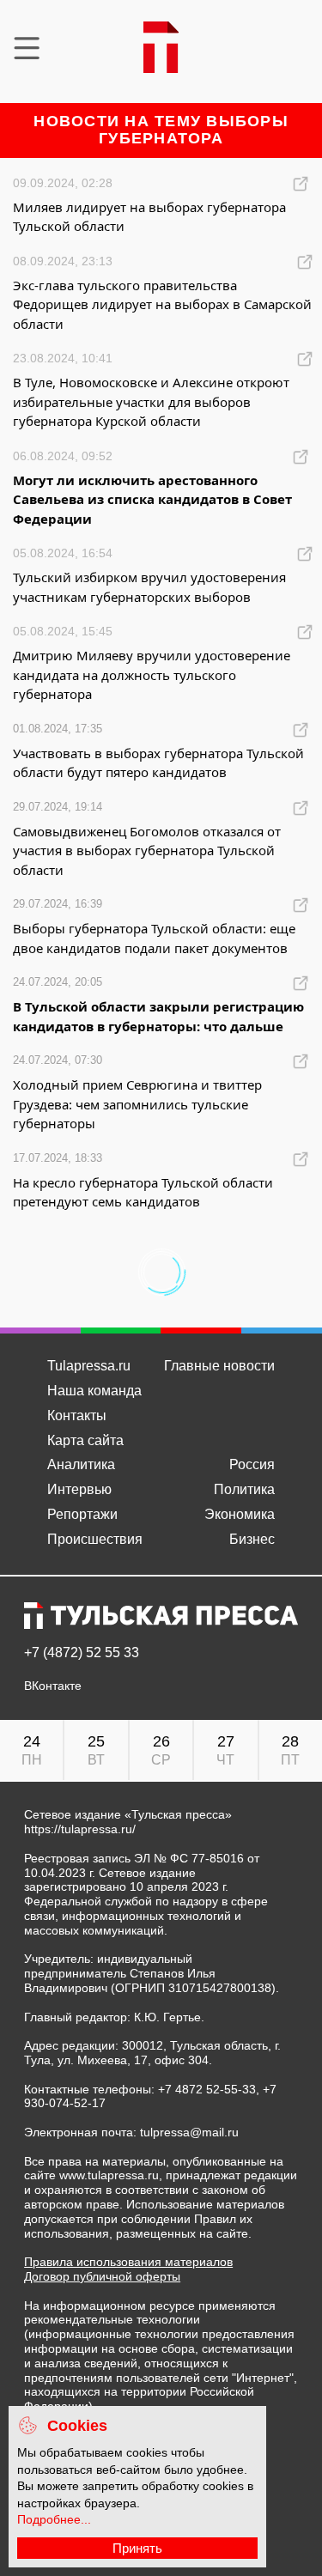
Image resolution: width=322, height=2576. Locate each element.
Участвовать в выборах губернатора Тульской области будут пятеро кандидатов (158, 763)
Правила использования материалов (128, 2262)
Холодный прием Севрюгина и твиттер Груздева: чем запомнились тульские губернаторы (137, 1104)
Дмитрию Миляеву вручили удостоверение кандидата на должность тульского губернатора (152, 674)
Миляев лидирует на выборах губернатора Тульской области (149, 217)
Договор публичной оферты (102, 2276)
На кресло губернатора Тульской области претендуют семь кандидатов (143, 1192)
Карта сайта (85, 1440)
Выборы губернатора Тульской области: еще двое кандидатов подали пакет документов (154, 938)
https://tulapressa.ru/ (80, 1829)
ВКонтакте (53, 1686)
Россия (252, 1464)
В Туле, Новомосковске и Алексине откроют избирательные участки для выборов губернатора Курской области (151, 401)
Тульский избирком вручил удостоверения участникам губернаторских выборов (149, 587)
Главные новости (219, 1366)
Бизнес (252, 1539)
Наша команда (94, 1391)
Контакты (77, 1416)
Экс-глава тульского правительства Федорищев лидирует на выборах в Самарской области (162, 304)
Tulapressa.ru (89, 1366)
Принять (137, 2548)
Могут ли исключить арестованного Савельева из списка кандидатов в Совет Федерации (152, 499)
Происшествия (95, 1539)
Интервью (79, 1489)
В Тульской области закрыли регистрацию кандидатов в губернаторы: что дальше (158, 1016)
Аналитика (81, 1464)
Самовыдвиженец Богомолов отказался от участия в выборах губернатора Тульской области (147, 851)
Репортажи (82, 1514)
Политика (244, 1489)
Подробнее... (54, 2519)
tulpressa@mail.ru (189, 2132)
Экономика (240, 1514)
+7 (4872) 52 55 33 (82, 1653)
